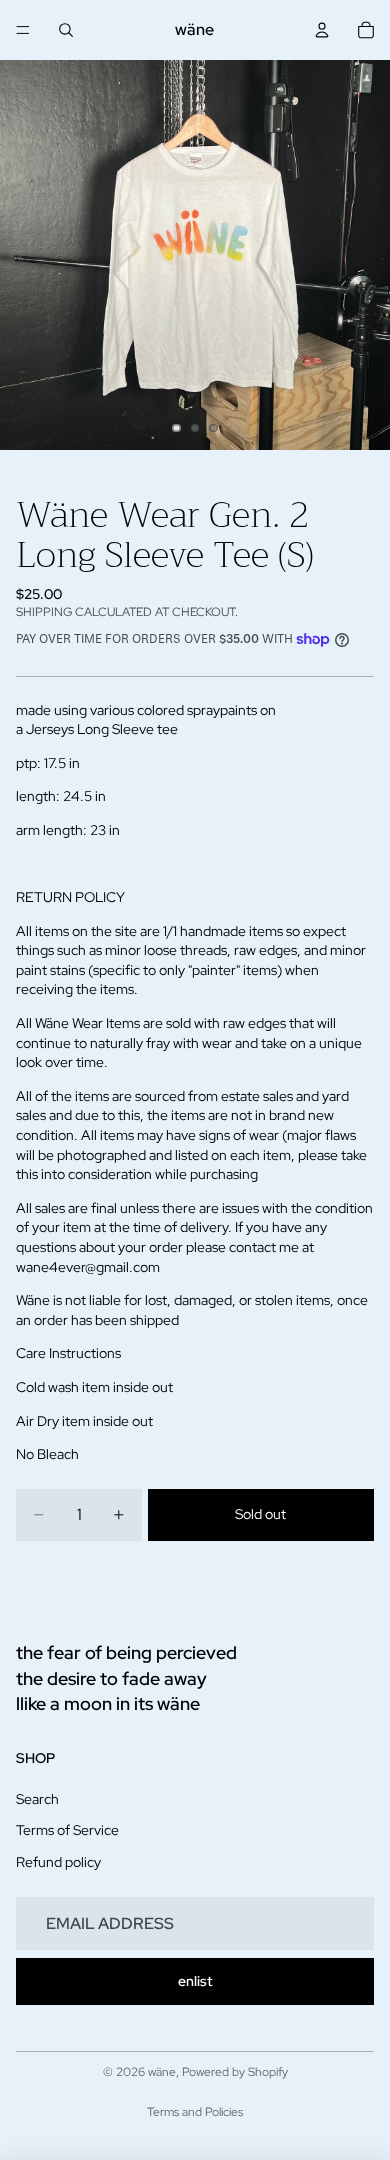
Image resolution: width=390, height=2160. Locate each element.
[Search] (66, 30)
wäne (162, 2072)
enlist (195, 1981)
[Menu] (23, 30)
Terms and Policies (195, 2112)
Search (37, 1799)
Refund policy (58, 1862)
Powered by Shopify (235, 2072)
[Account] (322, 30)
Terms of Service (67, 1831)
